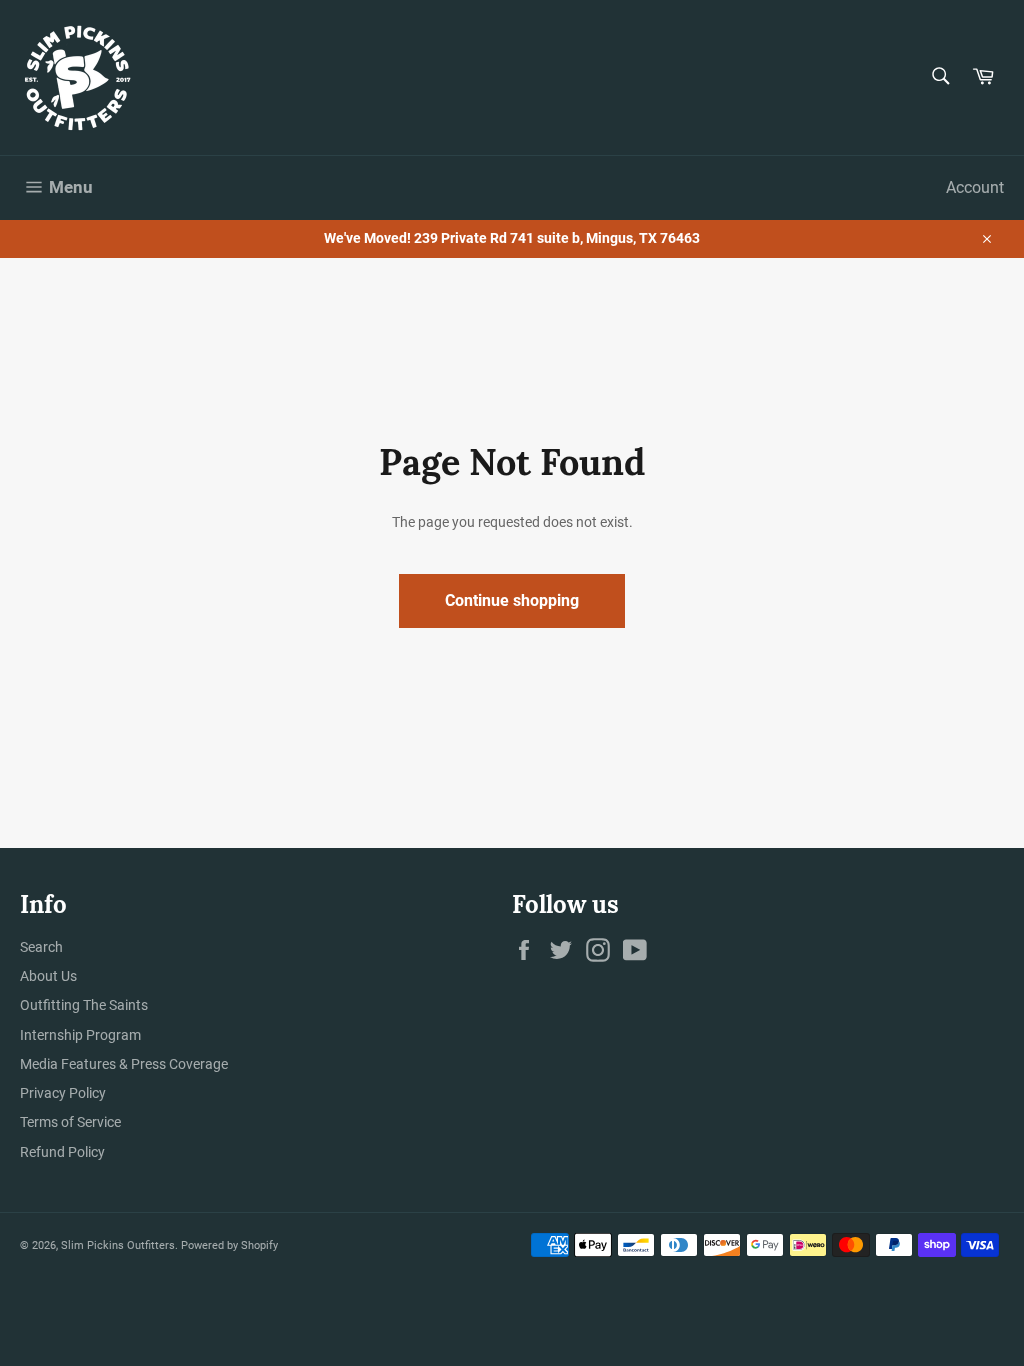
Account (975, 187)
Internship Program (80, 1035)
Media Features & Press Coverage (124, 1064)
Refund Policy (62, 1152)
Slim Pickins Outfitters (118, 1245)
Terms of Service (70, 1122)
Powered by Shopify (229, 1245)
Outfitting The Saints (84, 1005)
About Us (48, 976)
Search (41, 947)
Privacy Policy (63, 1093)
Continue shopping (512, 600)
